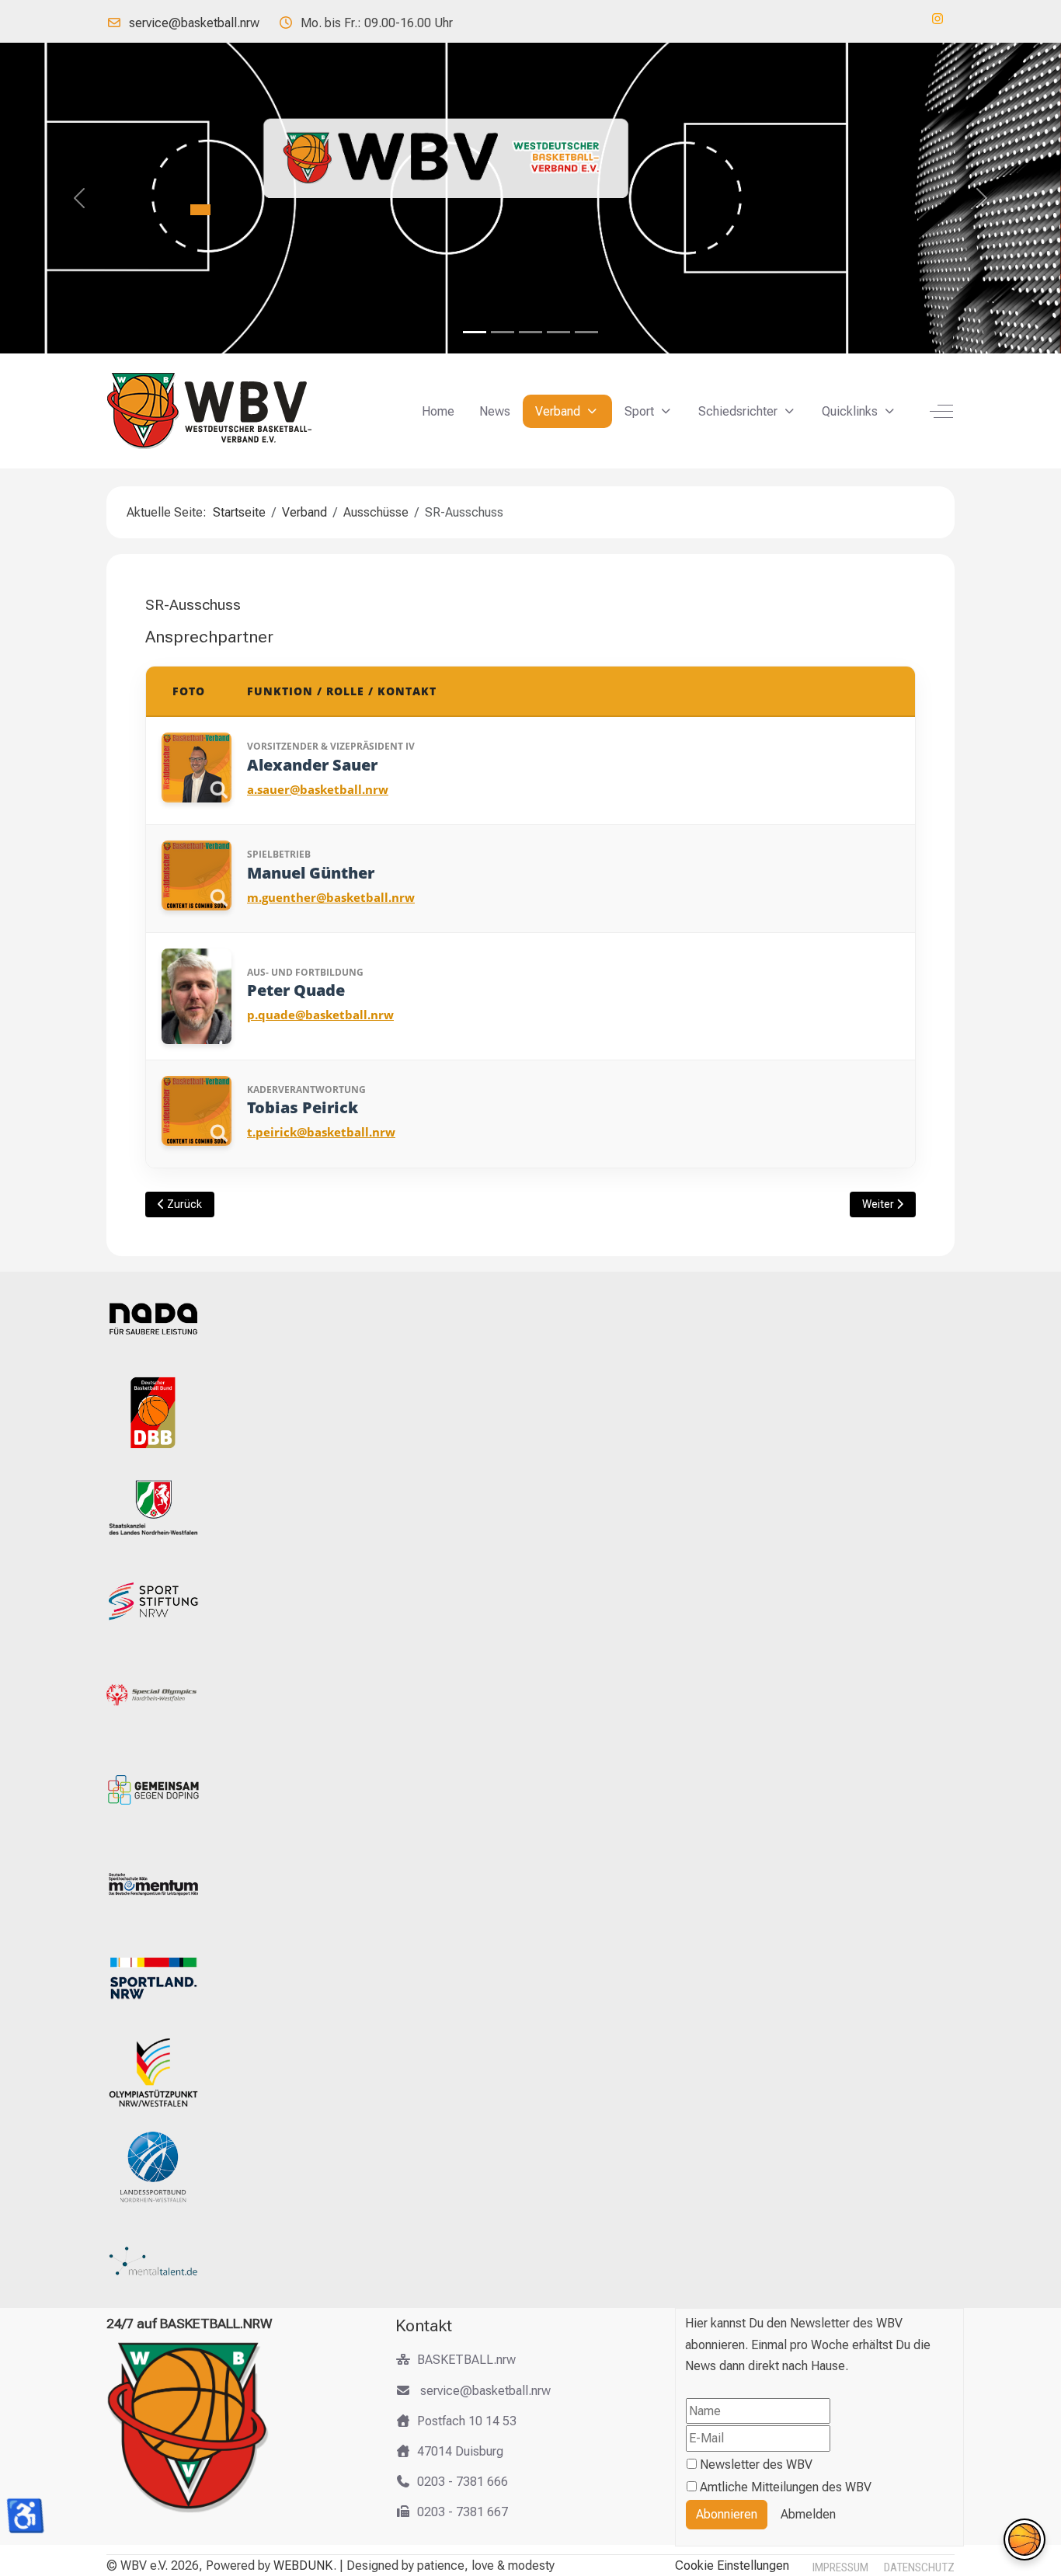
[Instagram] (938, 19)
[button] (1024, 2539)
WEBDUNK (303, 2566)
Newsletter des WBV (756, 2465)
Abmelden (808, 2514)
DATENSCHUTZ (919, 2567)
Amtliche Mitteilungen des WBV (786, 2487)
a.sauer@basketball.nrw (318, 789)
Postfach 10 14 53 (467, 2421)
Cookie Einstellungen (732, 2566)
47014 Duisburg (460, 2451)
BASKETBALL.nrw (466, 2360)
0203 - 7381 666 (463, 2482)
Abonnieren (727, 2514)
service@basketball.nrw (194, 23)
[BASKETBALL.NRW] (223, 411)
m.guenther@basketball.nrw (331, 897)
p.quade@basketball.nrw (320, 1015)
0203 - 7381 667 (463, 2512)
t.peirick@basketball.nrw (321, 1132)
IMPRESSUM (840, 2567)
